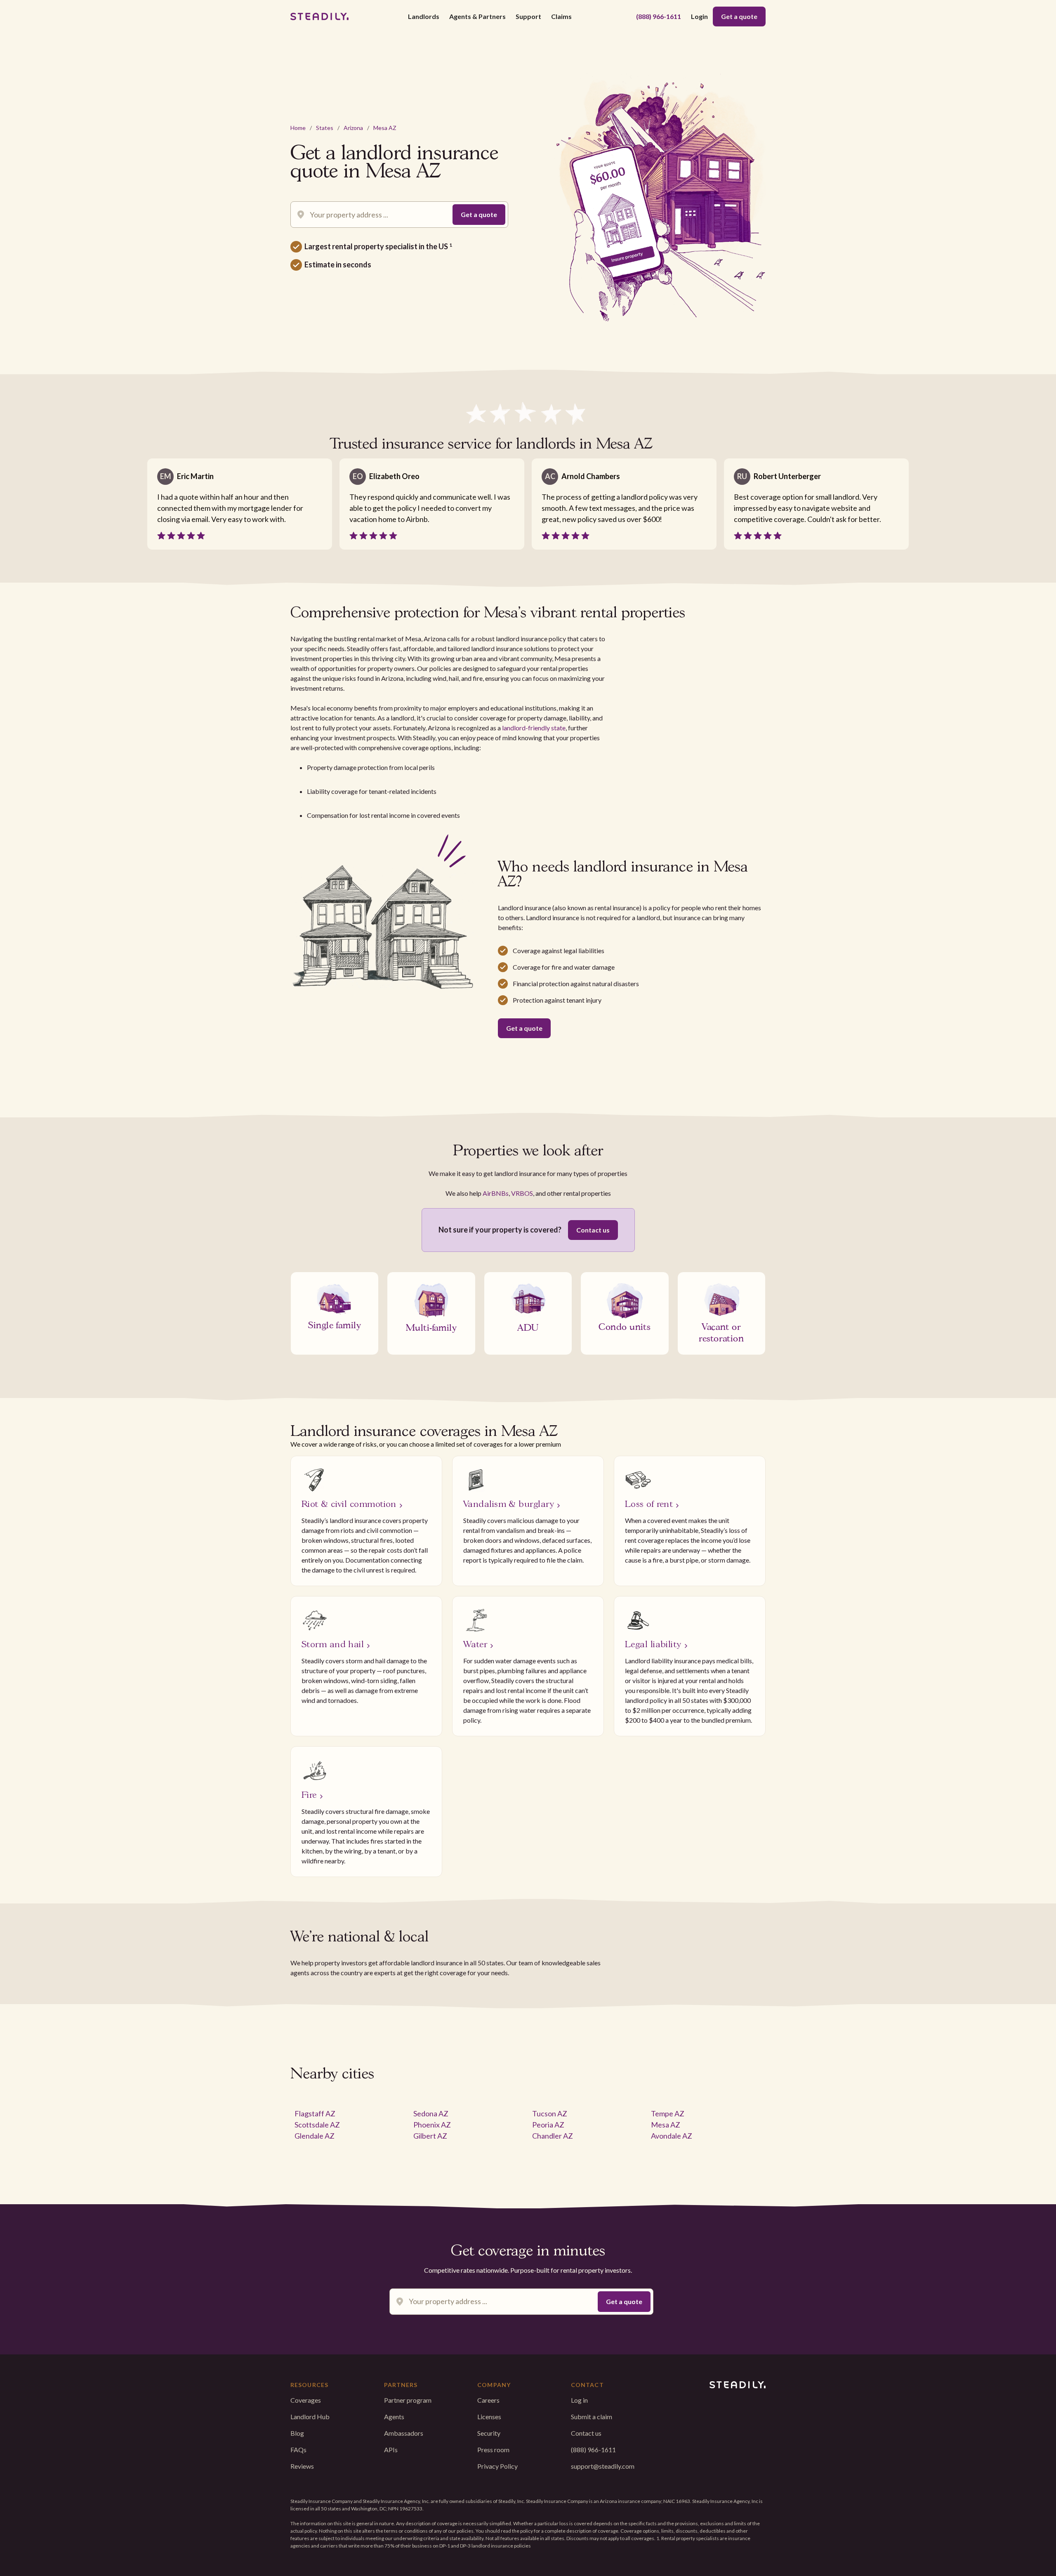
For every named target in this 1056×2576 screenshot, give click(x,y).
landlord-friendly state (534, 728)
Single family (335, 1324)
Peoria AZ (548, 2125)
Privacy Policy (497, 2466)
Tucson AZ (550, 2113)
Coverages (306, 2400)
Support (528, 16)
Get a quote (739, 16)
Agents (394, 2417)
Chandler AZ (553, 2136)
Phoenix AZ (432, 2125)
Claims (561, 16)
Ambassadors (404, 2433)
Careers (488, 2400)
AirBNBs (496, 1193)
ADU (528, 1327)
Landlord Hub (310, 2417)
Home (298, 128)
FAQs (298, 2450)
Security (489, 2433)
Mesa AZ (385, 128)
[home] (319, 17)
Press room (493, 2450)
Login (699, 16)
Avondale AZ (672, 2136)
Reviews (302, 2466)
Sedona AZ (431, 2113)
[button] (424, 17)
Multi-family (431, 1327)
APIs (391, 2450)
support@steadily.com (603, 2466)
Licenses (489, 2417)
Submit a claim (592, 2417)
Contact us (593, 1230)
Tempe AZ (668, 2113)
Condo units (625, 1326)
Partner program (408, 2400)
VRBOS (522, 1193)
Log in (579, 2400)
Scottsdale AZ (317, 2125)
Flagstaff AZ (315, 2113)
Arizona (353, 128)
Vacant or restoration (721, 1332)
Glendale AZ (315, 2136)
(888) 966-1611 (659, 16)
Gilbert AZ (430, 2136)
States (325, 128)
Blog (297, 2433)
